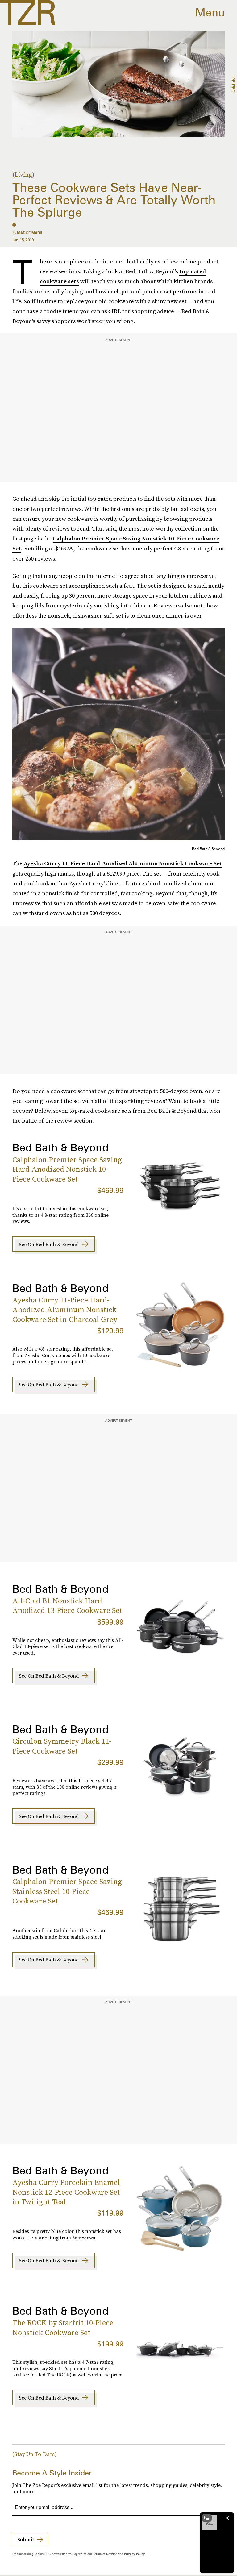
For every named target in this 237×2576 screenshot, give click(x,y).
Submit (26, 2539)
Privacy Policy (135, 2554)
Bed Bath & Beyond (208, 849)
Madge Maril (30, 233)
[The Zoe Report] (28, 12)
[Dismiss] (227, 2518)
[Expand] (207, 2518)
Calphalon (233, 84)
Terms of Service (105, 2554)
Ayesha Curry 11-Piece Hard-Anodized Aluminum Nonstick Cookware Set (123, 863)
